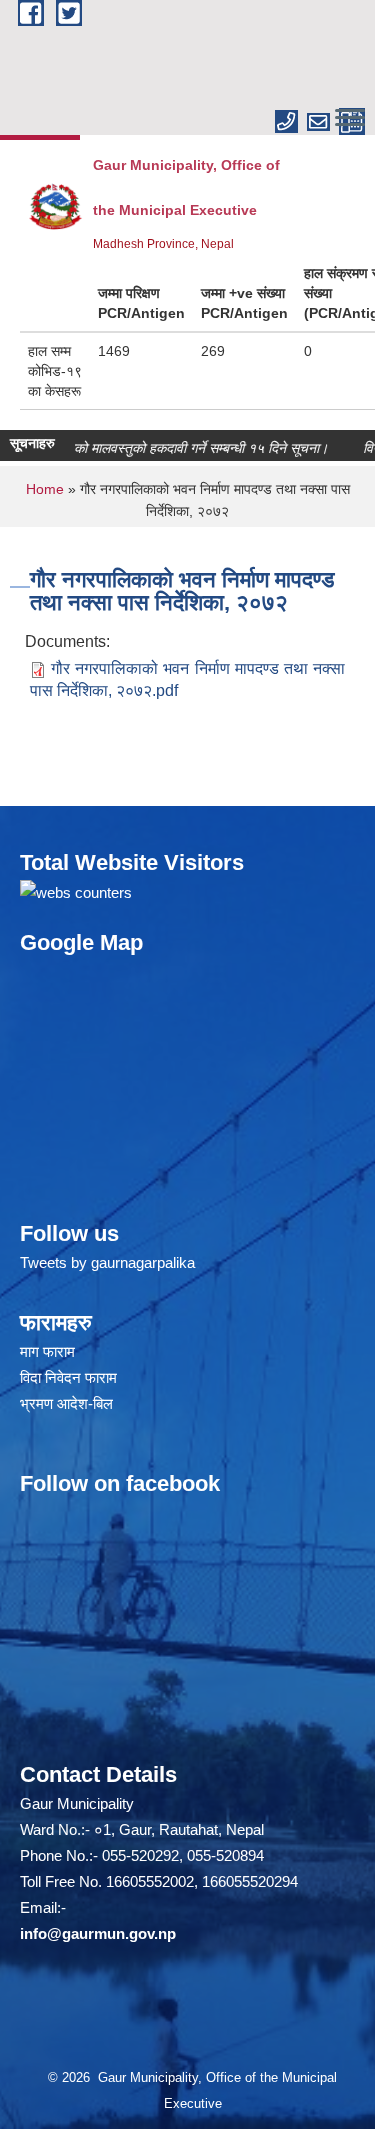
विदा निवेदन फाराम (68, 1377)
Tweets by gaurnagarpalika (107, 1262)
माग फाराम (47, 1351)
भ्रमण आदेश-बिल (66, 1403)
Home (45, 489)
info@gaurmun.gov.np (98, 1933)
